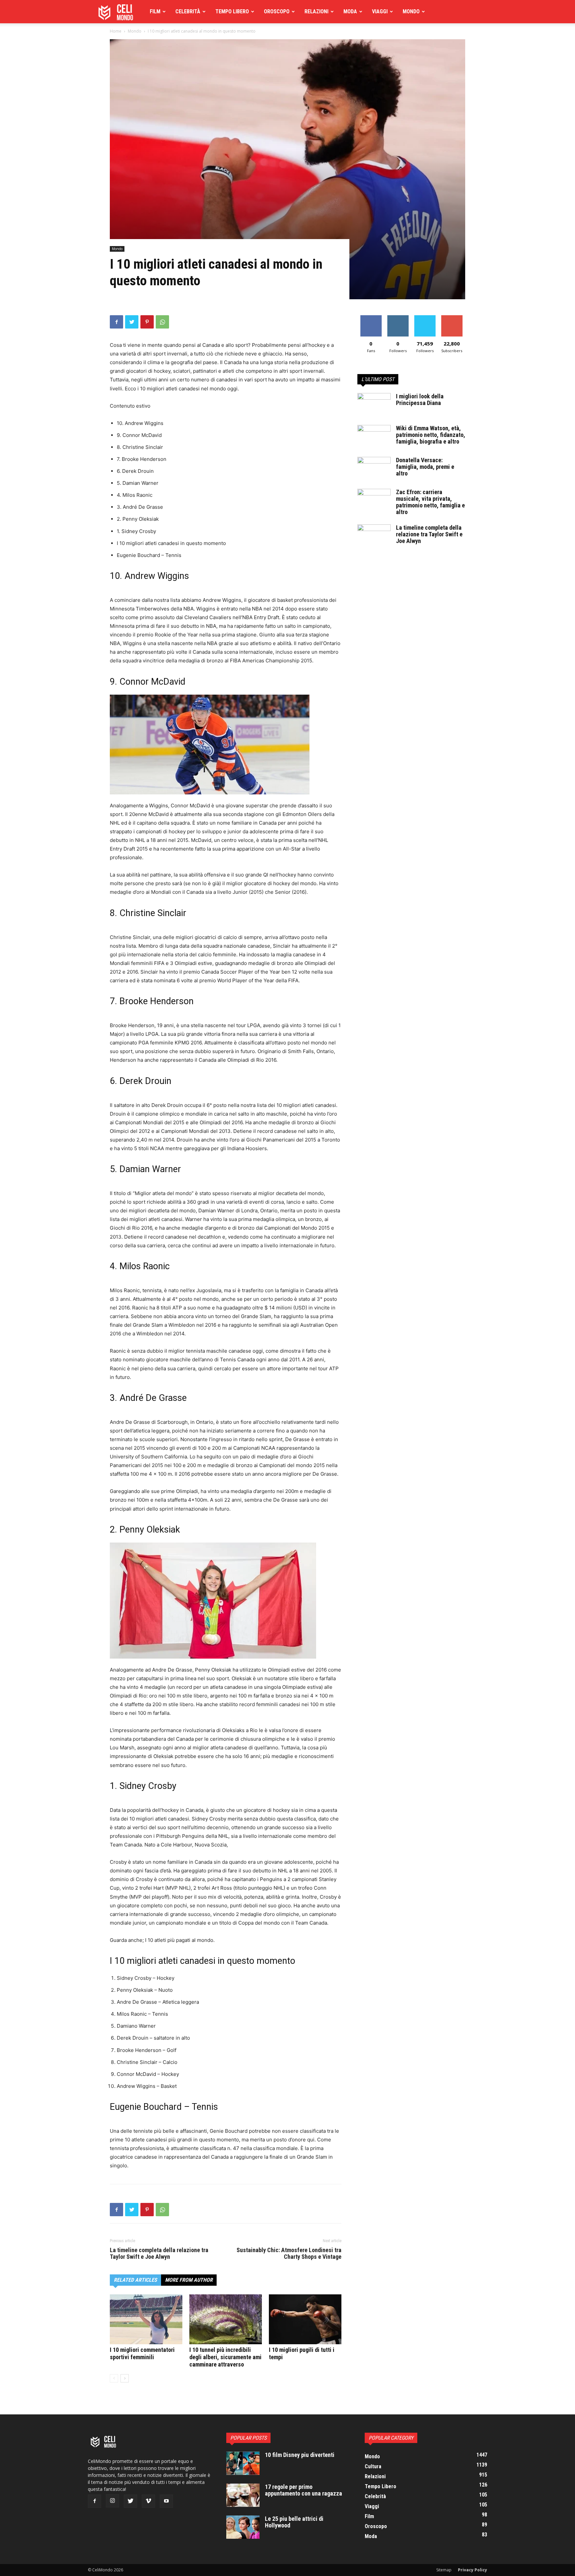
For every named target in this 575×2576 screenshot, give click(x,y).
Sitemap (444, 2570)
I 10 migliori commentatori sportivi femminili (142, 2353)
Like (371, 318)
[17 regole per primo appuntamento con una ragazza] (243, 2495)
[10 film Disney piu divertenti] (243, 2463)
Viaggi (380, 11)
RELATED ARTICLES (135, 2280)
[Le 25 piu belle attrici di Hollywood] (243, 2527)
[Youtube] (166, 2501)
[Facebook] (116, 322)
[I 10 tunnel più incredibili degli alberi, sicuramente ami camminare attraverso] (226, 2319)
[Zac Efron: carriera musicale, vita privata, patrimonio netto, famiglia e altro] (374, 500)
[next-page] (125, 2378)
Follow (398, 318)
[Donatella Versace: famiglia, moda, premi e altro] (374, 469)
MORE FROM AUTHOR (189, 2280)
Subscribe (452, 318)
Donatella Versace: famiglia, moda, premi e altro (425, 467)
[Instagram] (112, 2501)
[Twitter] (132, 322)
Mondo (411, 11)
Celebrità (188, 11)
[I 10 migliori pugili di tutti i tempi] (305, 2319)
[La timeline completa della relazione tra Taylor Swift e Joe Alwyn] (374, 536)
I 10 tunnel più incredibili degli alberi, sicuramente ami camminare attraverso (225, 2357)
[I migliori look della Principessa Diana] (374, 405)
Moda (350, 11)
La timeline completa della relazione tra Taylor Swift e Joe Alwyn (159, 2253)
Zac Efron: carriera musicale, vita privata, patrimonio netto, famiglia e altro (430, 502)
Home (116, 31)
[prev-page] (114, 2378)
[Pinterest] (147, 322)
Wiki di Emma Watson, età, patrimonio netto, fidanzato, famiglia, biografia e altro (431, 435)
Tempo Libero (232, 11)
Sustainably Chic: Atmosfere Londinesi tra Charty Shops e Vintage (289, 2253)
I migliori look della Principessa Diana (420, 400)
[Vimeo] (148, 2501)
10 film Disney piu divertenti (300, 2455)
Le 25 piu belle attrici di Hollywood (294, 2522)
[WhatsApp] (162, 322)
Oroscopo (277, 11)
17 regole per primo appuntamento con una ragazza (303, 2490)
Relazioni (316, 11)
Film (155, 11)
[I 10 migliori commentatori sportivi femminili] (146, 2319)
